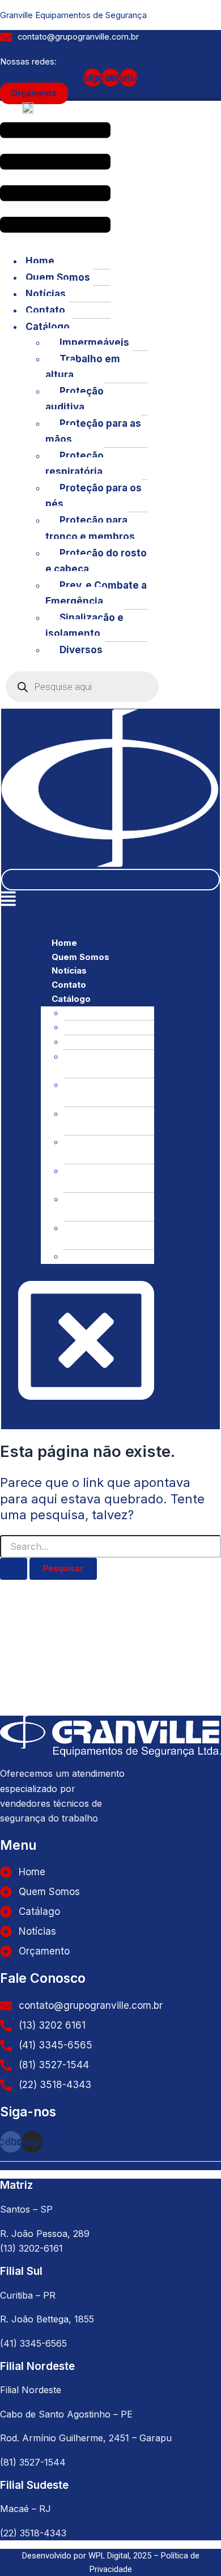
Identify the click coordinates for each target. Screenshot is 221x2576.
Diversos (81, 650)
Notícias (46, 294)
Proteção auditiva (75, 399)
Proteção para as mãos (93, 431)
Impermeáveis (94, 342)
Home (40, 261)
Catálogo (48, 327)
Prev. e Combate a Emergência (96, 593)
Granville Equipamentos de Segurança (73, 15)
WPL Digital (109, 2556)
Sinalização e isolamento (84, 625)
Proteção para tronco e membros (90, 528)
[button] (55, 179)
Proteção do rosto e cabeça (96, 561)
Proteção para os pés (93, 496)
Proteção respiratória (75, 464)
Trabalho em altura (83, 367)
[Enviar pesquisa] (14, 1569)
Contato (45, 310)
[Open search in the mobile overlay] (82, 687)
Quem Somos (58, 277)
